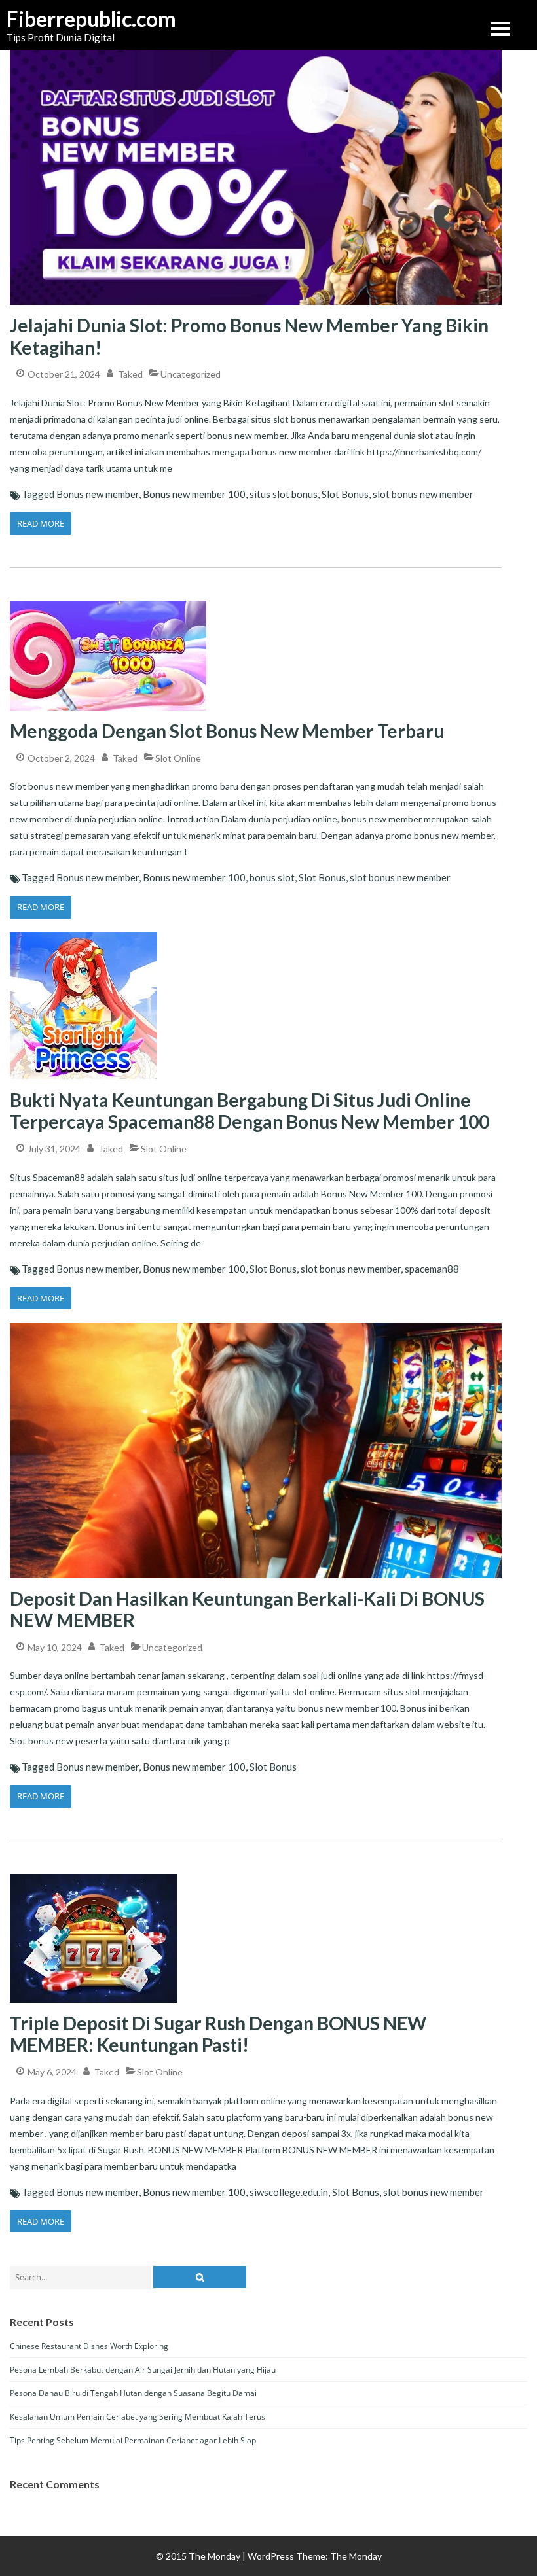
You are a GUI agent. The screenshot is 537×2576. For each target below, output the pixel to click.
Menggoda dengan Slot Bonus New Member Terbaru (227, 731)
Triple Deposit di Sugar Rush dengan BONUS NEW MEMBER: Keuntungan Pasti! (218, 2034)
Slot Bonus (345, 494)
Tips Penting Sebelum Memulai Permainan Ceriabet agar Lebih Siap (133, 2440)
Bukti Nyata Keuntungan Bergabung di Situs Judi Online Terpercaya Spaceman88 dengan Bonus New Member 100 (250, 1111)
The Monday (356, 2556)
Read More (41, 523)
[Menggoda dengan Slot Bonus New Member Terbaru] (108, 600)
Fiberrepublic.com (72, 19)
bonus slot (272, 877)
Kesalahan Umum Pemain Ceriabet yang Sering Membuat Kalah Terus (138, 2417)
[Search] (200, 2277)
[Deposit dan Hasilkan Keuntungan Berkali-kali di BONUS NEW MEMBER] (256, 1323)
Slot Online (178, 758)
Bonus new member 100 (194, 494)
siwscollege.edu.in (289, 2192)
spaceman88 (432, 1269)
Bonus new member (98, 494)
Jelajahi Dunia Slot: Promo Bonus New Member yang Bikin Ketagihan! (249, 336)
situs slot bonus (284, 494)
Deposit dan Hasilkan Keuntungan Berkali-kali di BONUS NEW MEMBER (247, 1610)
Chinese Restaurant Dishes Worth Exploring (89, 2346)
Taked (130, 374)
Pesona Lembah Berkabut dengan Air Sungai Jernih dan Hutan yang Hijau (143, 2370)
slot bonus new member (423, 494)
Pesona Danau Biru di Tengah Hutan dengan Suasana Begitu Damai (133, 2393)
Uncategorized (191, 374)
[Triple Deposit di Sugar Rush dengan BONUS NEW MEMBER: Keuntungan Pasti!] (94, 1874)
